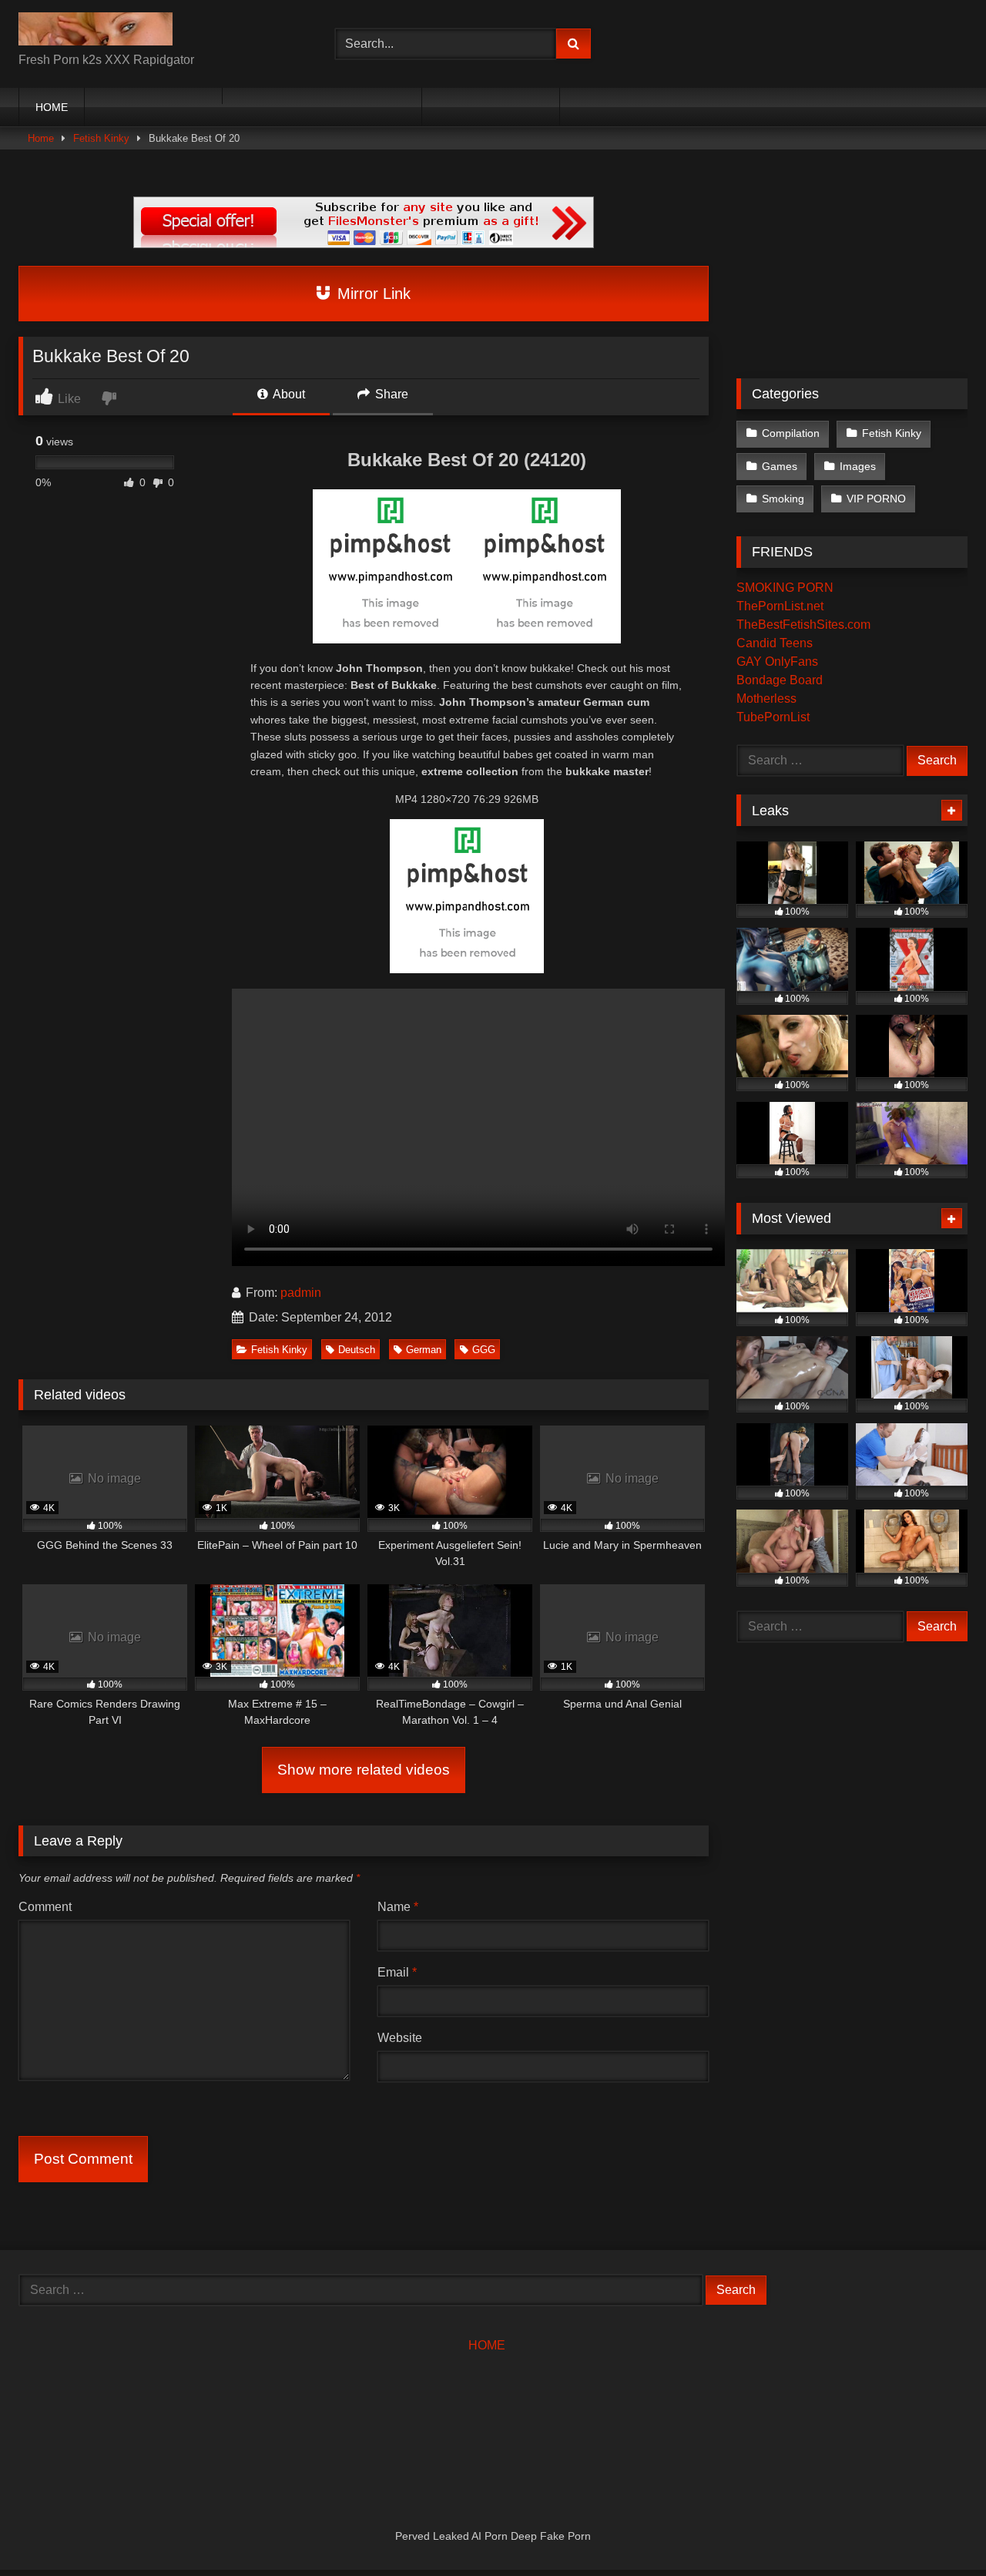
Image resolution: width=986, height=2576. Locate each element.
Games (780, 466)
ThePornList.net (780, 606)
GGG (484, 1350)
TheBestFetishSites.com (803, 625)
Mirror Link (372, 294)
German (424, 1350)
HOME (52, 107)
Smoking (783, 499)
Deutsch (357, 1350)
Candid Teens (775, 643)
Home (41, 138)
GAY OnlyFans (777, 662)
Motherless (766, 699)
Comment (45, 1907)
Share (390, 394)
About (288, 394)
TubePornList (773, 717)
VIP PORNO (876, 499)
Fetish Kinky (101, 138)
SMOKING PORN (785, 588)
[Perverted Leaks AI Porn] (96, 32)
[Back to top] (938, 2530)
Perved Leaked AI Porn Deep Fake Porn (493, 2536)
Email (397, 1972)
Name (398, 1907)
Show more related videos (364, 1770)
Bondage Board (780, 680)
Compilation (791, 433)
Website (400, 2038)
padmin (301, 1293)
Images (858, 466)
